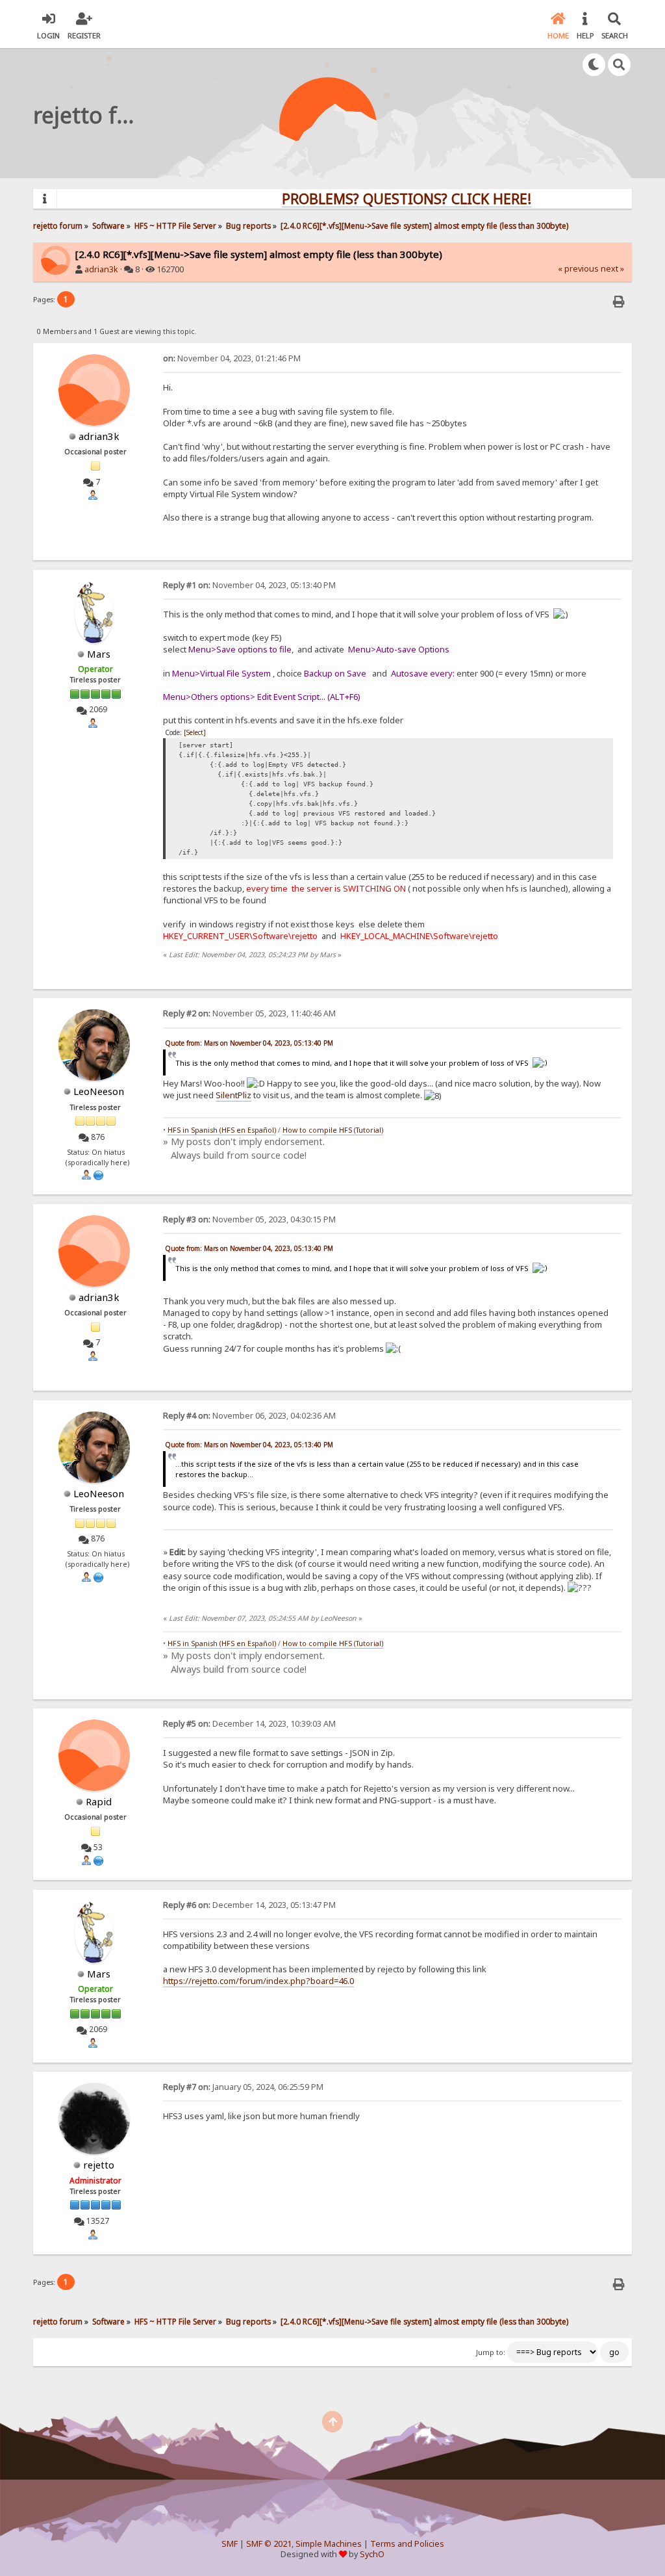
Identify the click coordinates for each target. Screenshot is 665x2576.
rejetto (99, 2165)
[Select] (195, 732)
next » (612, 269)
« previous (578, 269)
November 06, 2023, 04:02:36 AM (249, 1416)
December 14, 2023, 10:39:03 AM (249, 1724)
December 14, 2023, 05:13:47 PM (249, 1905)
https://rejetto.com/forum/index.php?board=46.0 (258, 1981)
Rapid (99, 1801)
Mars (99, 654)
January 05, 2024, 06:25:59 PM (243, 2087)
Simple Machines (329, 2544)
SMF (230, 2544)
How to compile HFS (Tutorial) (333, 1130)
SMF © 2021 (269, 2544)
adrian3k (101, 269)
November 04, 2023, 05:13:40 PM (249, 585)
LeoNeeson (99, 1091)
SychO (372, 2554)
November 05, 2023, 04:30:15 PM (249, 1219)
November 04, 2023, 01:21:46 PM (232, 358)
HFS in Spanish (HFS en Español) (222, 1130)
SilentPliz (233, 1095)
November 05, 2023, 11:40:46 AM (249, 1013)
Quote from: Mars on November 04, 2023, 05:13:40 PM (249, 1043)
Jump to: (491, 2352)
